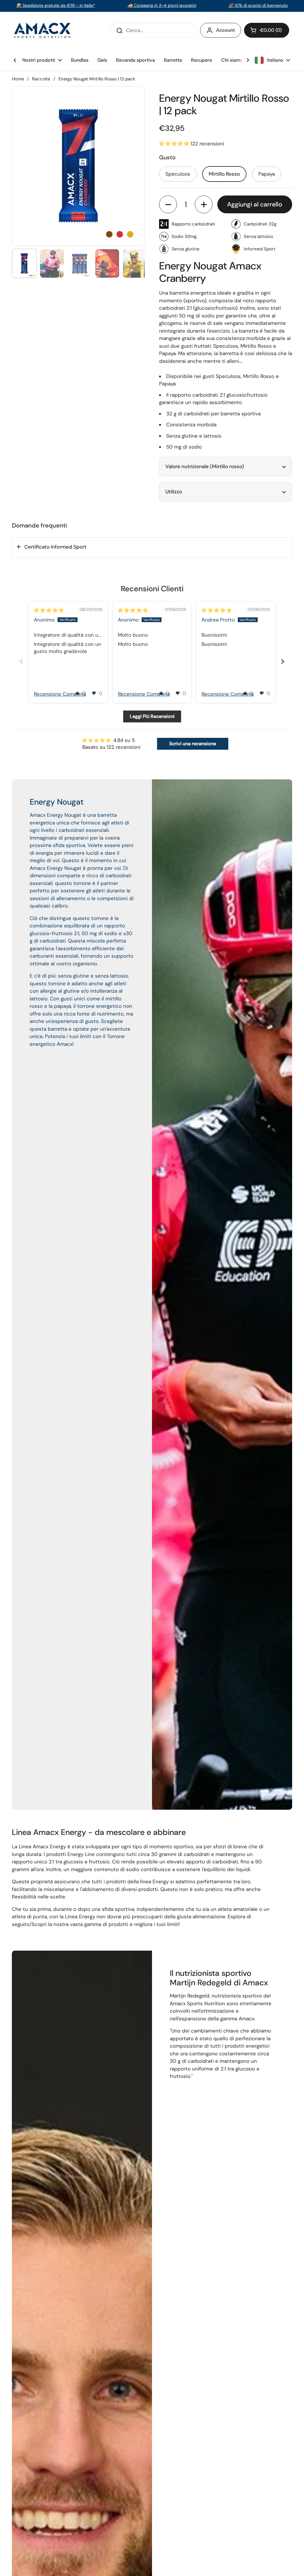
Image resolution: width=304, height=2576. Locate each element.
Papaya (267, 174)
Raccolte (41, 79)
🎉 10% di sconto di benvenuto (258, 5)
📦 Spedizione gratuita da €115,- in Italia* (56, 5)
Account (225, 30)
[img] (49, 610)
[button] (267, 30)
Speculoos (178, 174)
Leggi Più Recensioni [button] (152, 716)
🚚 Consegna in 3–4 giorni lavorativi (162, 5)
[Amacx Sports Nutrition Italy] (43, 30)
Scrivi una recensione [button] (193, 744)
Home (18, 79)
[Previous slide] (21, 661)
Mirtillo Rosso (224, 174)
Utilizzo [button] (174, 492)
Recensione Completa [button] (60, 694)
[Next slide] (283, 661)
